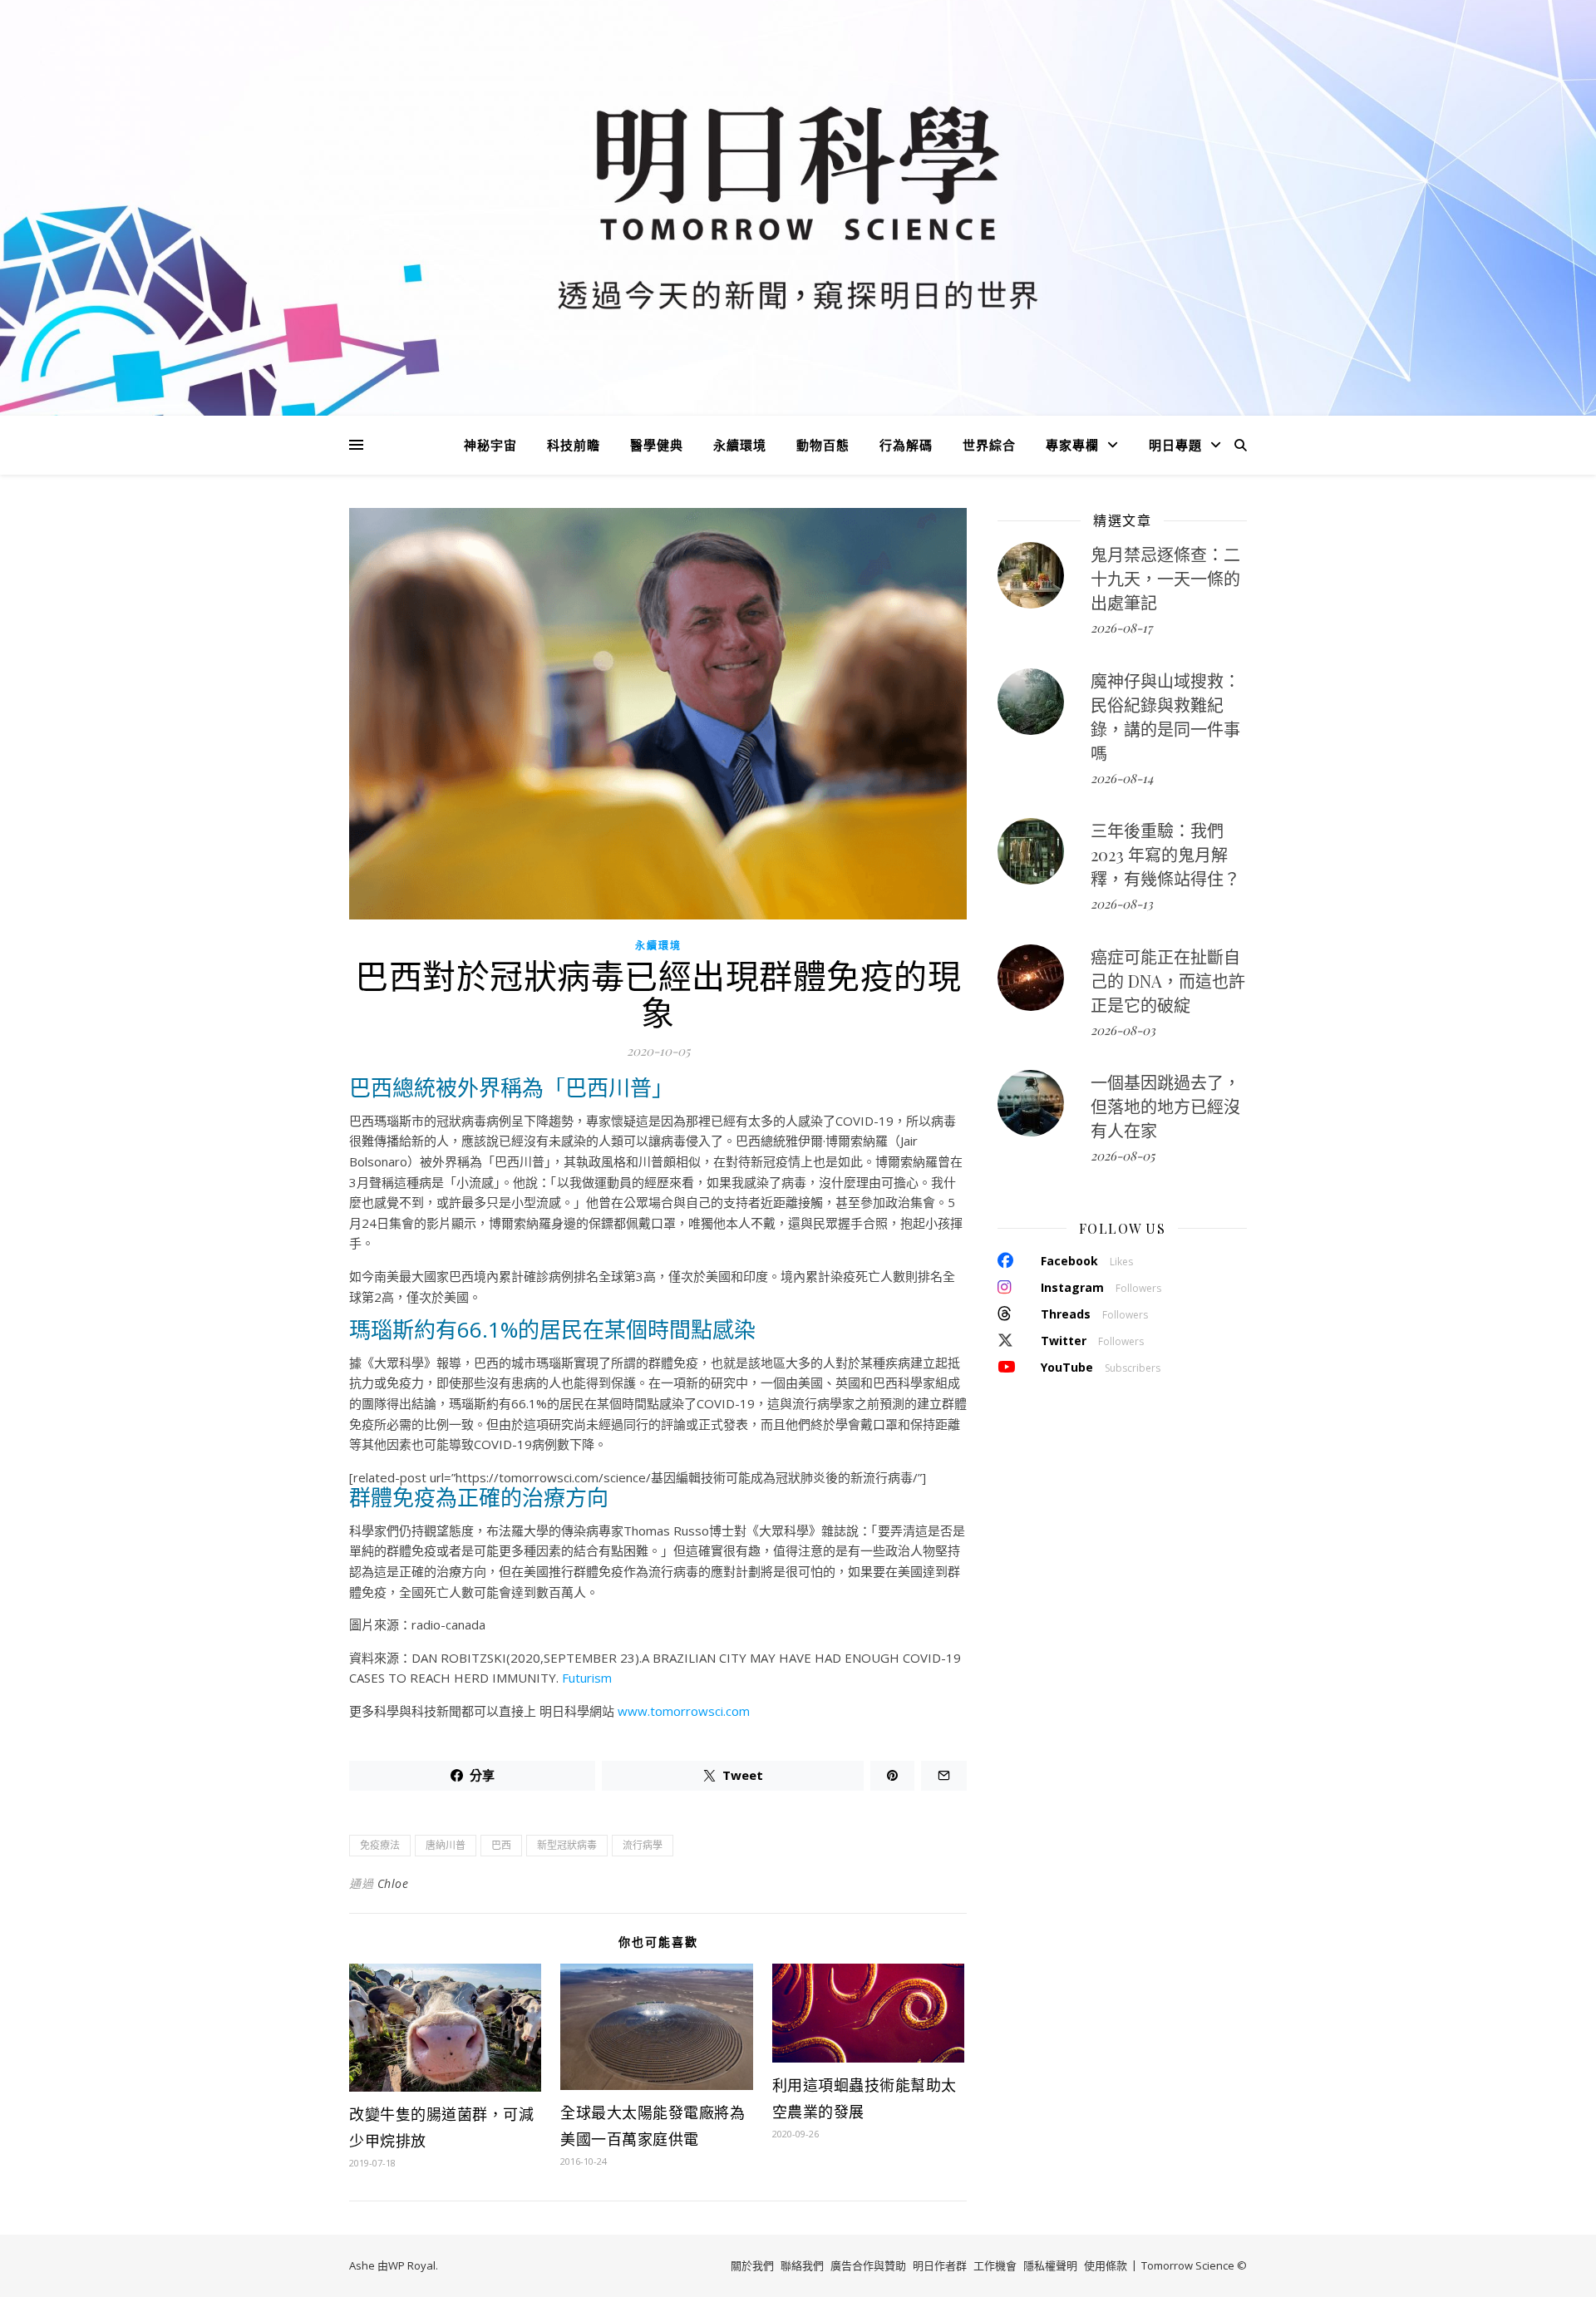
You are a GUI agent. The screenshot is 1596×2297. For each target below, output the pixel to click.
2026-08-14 (1122, 778)
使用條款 (1106, 2265)
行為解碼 (906, 445)
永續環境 (740, 445)
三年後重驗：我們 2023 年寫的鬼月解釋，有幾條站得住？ (1165, 854)
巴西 (501, 1845)
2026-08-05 (1123, 1156)
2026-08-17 (1121, 628)
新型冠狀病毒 (567, 1845)
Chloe (393, 1883)
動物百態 (823, 445)
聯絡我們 (802, 2265)
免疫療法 (380, 1845)
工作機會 (995, 2265)
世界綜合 (989, 445)
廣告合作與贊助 (868, 2265)
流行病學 (643, 1845)
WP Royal (412, 2265)
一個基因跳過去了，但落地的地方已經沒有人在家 (1165, 1106)
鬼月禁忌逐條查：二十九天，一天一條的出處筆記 (1165, 578)
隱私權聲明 (1050, 2265)
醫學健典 (657, 445)
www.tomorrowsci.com (684, 1711)
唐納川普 (446, 1845)
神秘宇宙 (490, 445)
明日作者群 (940, 2265)
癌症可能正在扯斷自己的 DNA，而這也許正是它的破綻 (1168, 981)
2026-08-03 (1123, 1030)
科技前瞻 (574, 445)
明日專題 (1175, 445)
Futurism (587, 1678)
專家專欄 (1072, 445)
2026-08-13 (1122, 904)
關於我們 (752, 2265)
